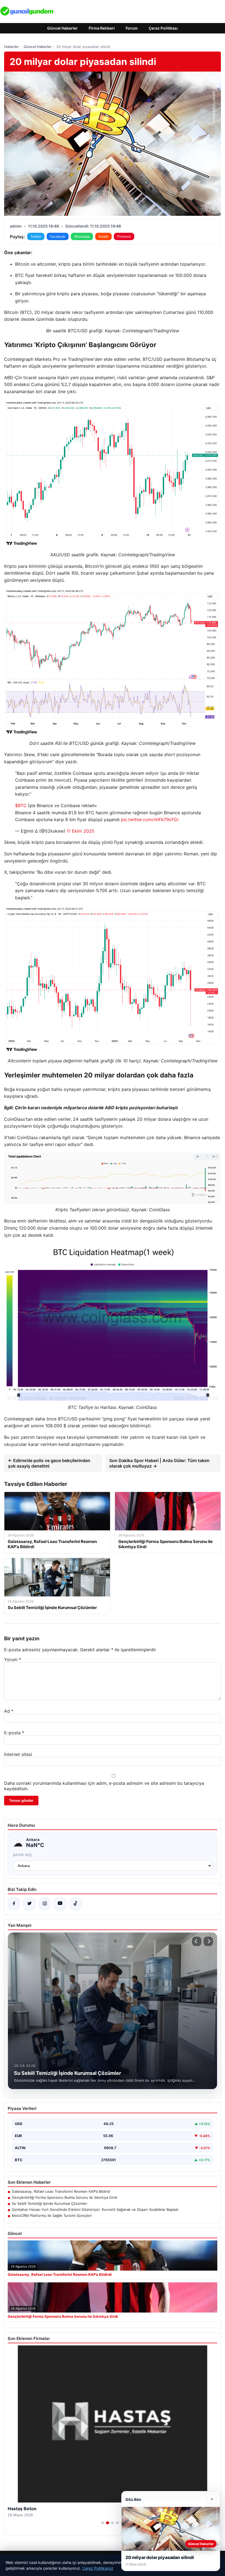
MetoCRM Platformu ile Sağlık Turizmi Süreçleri (52, 2215)
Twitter (36, 236)
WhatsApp (82, 236)
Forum (132, 28)
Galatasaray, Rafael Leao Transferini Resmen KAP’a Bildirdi (61, 2191)
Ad (9, 1711)
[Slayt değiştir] (103, 2523)
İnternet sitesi (18, 1754)
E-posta (14, 1733)
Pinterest (124, 236)
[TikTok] (75, 1904)
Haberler (12, 47)
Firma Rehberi (102, 28)
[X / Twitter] (29, 1904)
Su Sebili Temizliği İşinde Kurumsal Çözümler (50, 2203)
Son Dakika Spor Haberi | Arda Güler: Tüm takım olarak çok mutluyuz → (159, 1463)
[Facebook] (14, 1904)
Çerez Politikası (163, 28)
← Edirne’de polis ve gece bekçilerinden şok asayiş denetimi (49, 1463)
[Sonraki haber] (208, 1941)
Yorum (13, 1659)
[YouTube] (60, 1904)
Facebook (58, 236)
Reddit (103, 236)
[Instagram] (45, 1904)
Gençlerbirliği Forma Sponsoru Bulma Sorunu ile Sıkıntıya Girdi (64, 2197)
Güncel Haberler (62, 28)
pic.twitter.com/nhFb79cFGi (150, 819)
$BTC (21, 805)
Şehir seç (23, 1855)
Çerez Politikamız (98, 2568)
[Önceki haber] (197, 1941)
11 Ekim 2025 (81, 831)
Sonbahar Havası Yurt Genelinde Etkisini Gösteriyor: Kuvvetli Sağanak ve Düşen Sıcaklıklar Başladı (95, 2209)
